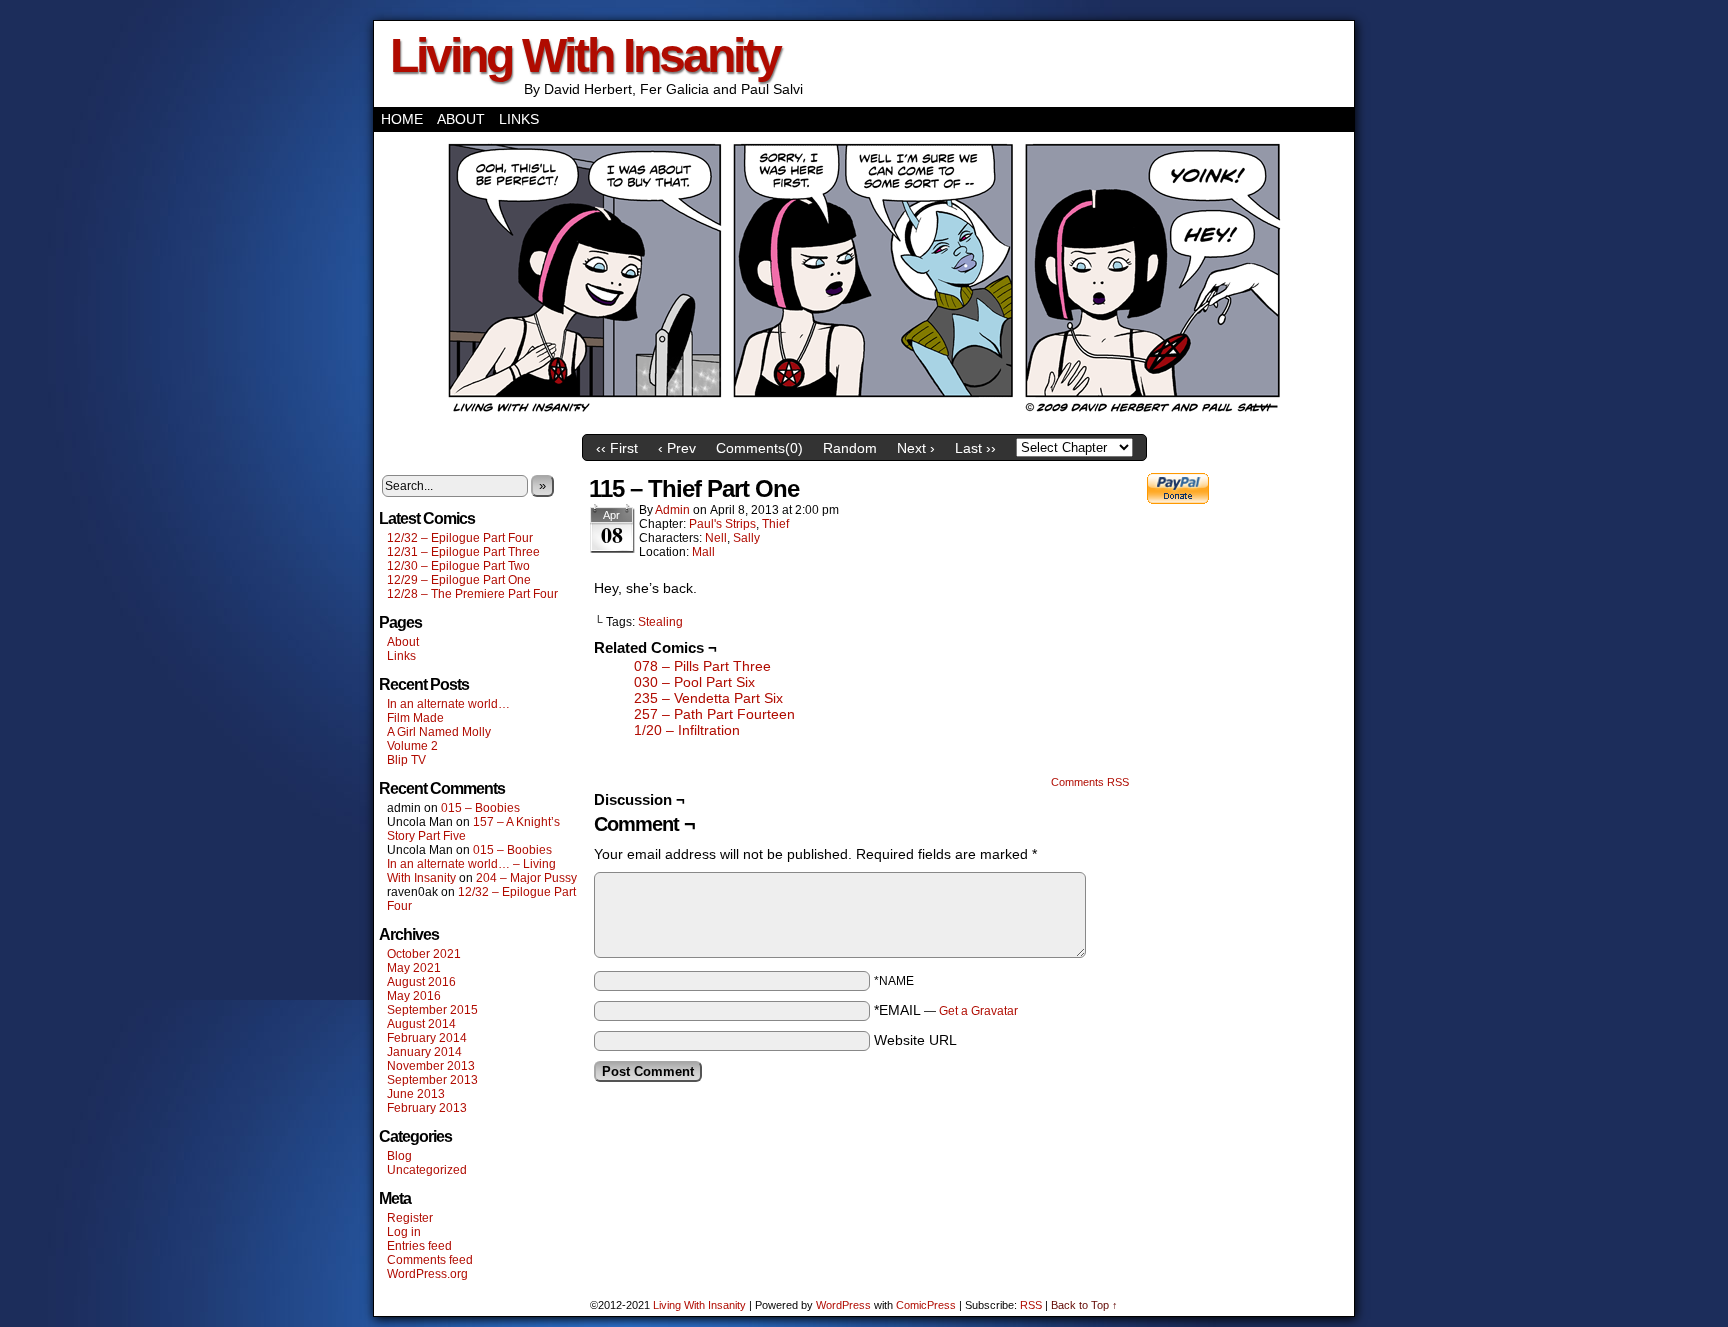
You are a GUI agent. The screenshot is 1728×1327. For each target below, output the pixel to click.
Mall (703, 552)
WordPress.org (427, 1274)
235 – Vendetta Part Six (708, 698)
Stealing (660, 622)
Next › (916, 448)
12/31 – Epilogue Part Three (463, 552)
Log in (404, 1232)
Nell (716, 538)
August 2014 (421, 1024)
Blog (399, 1156)
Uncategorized (427, 1170)
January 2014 (424, 1052)
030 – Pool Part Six (694, 682)
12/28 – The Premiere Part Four (472, 594)
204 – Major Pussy (526, 878)
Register (410, 1218)
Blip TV (406, 760)
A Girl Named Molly (439, 732)
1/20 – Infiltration (687, 730)
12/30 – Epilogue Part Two (458, 566)
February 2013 (427, 1108)
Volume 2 (412, 746)
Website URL (915, 1040)
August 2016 (421, 982)
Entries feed (419, 1246)
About (461, 119)
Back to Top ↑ (1084, 1305)
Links (519, 119)
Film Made (415, 718)
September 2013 (432, 1080)
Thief (775, 524)
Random (850, 448)
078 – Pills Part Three (702, 666)
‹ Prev (677, 448)
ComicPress (926, 1305)
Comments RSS (1090, 782)
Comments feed (430, 1260)
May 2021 (414, 968)
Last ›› (975, 448)
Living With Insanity (585, 55)
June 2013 (416, 1094)
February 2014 (427, 1038)
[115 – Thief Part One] (864, 420)
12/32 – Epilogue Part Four (460, 538)
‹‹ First (617, 448)
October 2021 (424, 954)
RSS (1031, 1305)
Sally (746, 538)
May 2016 (414, 996)
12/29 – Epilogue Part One (459, 580)
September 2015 (432, 1010)
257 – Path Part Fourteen (714, 714)
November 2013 (431, 1066)
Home (402, 119)
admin (672, 510)
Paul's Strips (722, 524)
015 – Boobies (480, 808)
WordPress (843, 1305)
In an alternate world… (448, 704)
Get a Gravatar (978, 1011)
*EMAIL (946, 1010)
